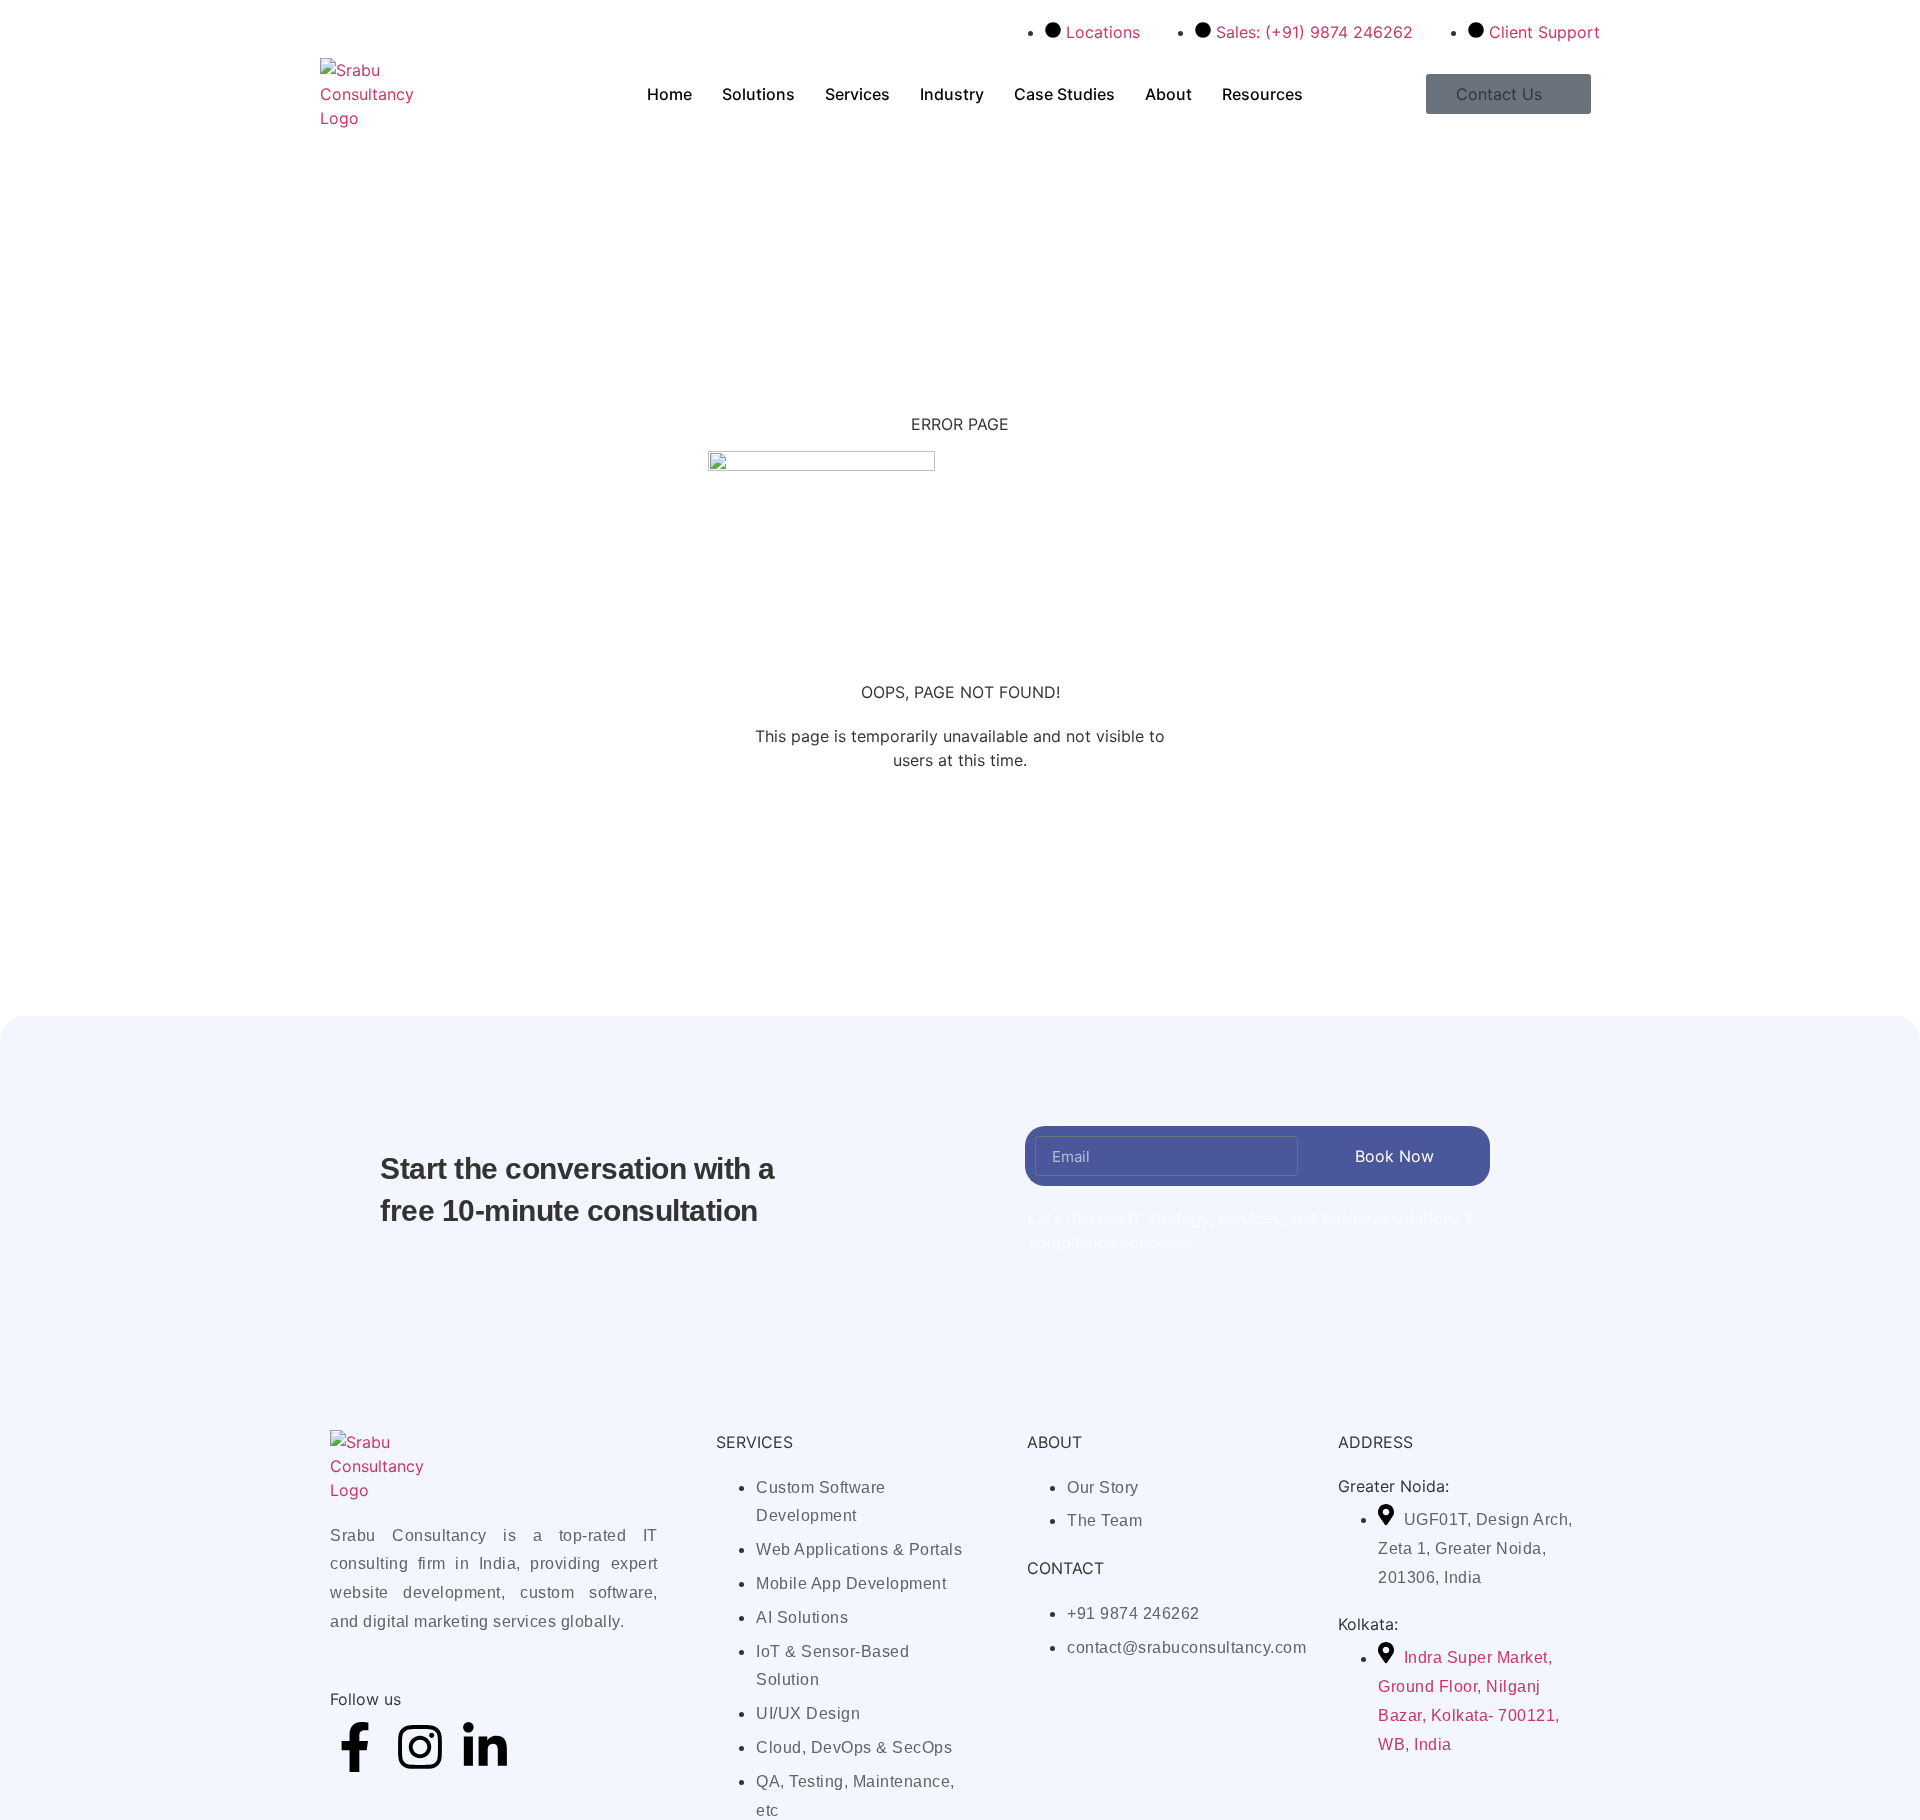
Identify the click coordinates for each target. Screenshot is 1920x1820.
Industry (952, 94)
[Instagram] (420, 1747)
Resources (1262, 94)
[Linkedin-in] (485, 1747)
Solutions (758, 94)
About (1168, 94)
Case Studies (1064, 94)
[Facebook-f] (355, 1747)
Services (857, 94)
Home (669, 94)
